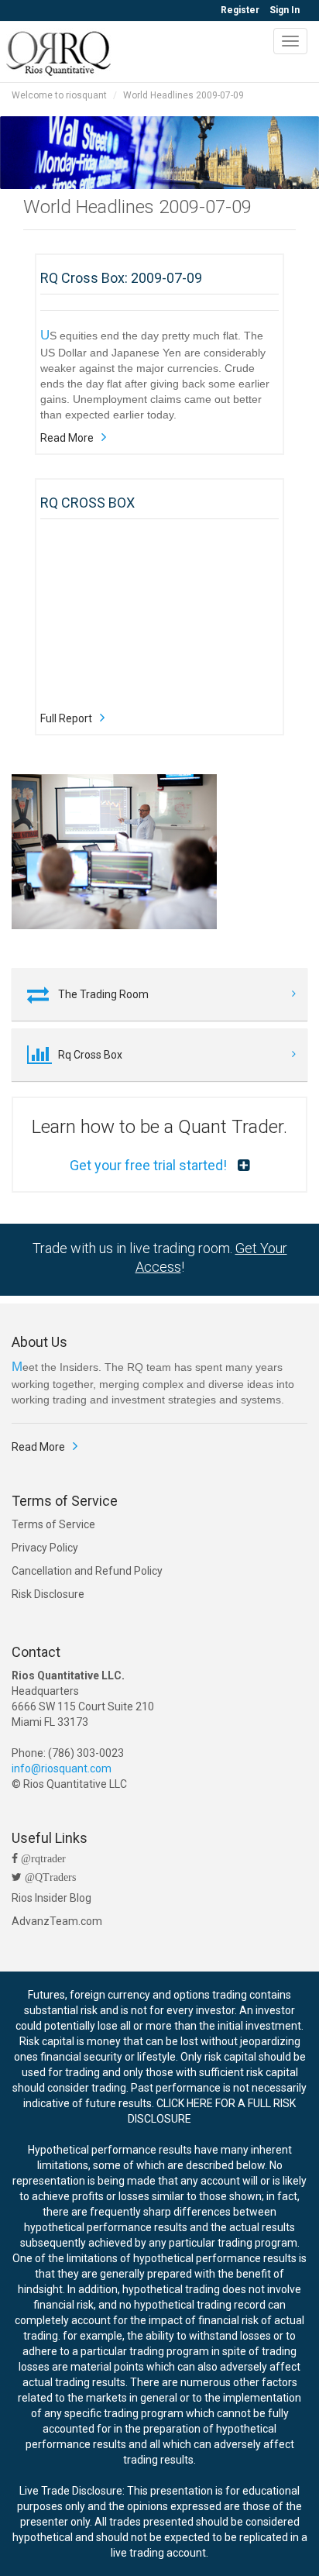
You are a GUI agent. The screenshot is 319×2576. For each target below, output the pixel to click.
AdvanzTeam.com (57, 1921)
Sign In (285, 10)
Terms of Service (53, 1524)
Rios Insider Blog (51, 1898)
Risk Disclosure (48, 1594)
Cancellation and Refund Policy (87, 1571)
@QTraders (49, 1877)
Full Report (66, 718)
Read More (67, 438)
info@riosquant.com (62, 1768)
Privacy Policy (45, 1548)
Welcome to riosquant (59, 95)
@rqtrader (42, 1858)
